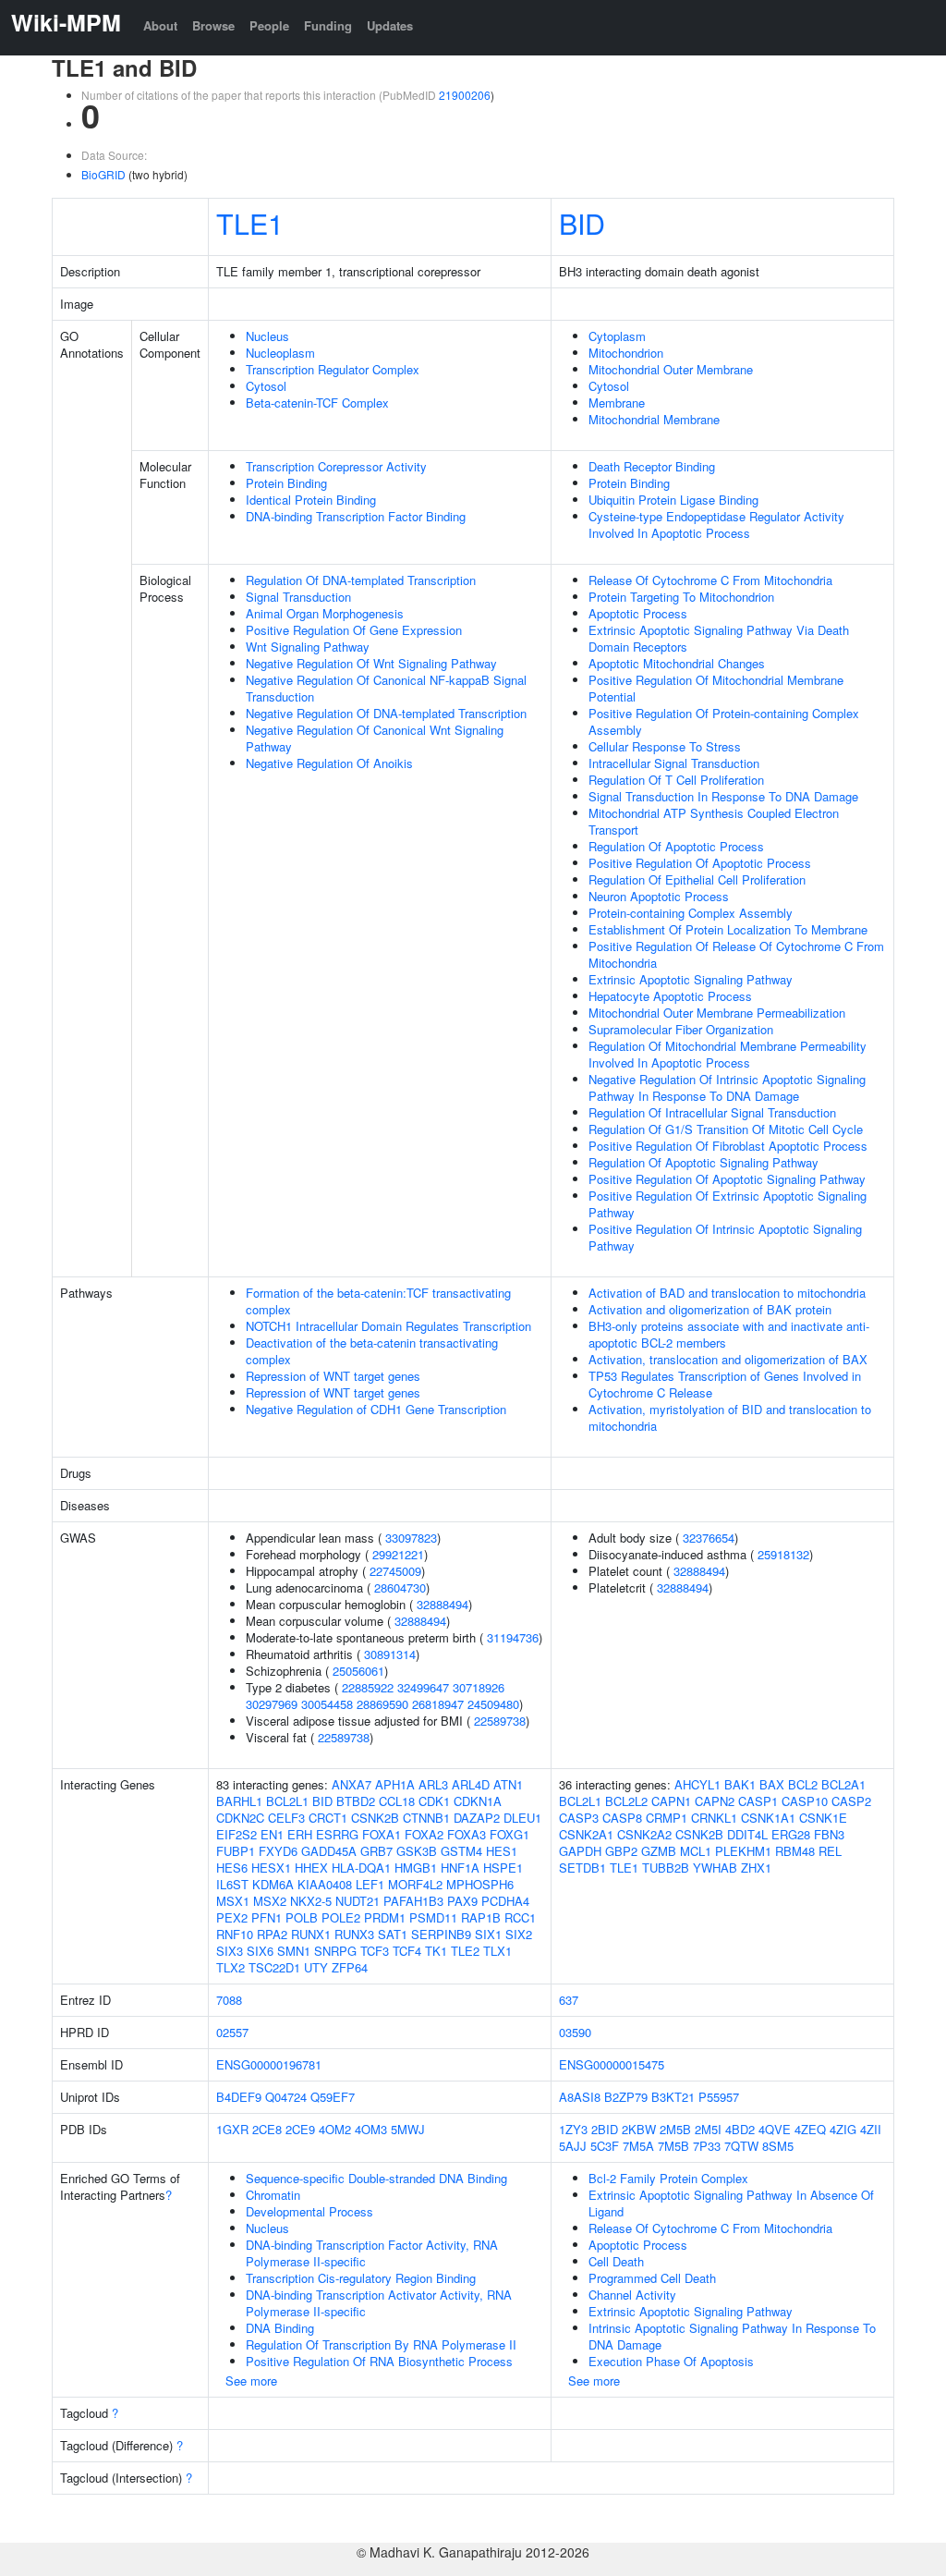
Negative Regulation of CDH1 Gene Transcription (376, 1409)
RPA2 (272, 1934)
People (269, 25)
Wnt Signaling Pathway (308, 647)
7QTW (741, 2146)
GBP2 (621, 1851)
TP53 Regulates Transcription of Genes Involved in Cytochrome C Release (725, 1384)
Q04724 (286, 2097)
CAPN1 (671, 1801)
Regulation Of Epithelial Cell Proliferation (697, 879)
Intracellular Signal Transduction (674, 763)
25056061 (358, 1671)
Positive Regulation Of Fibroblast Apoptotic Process (728, 1146)
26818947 (438, 1704)
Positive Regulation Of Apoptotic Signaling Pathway (727, 1179)
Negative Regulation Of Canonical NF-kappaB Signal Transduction (386, 688)
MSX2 (270, 1901)
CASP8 (622, 1818)
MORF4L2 (415, 1884)
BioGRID (103, 174)
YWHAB (715, 1868)
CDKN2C (240, 1818)
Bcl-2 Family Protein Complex (668, 2178)
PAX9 (462, 1901)
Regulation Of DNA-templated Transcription (361, 580)
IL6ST (232, 1884)
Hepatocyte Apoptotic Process (670, 996)
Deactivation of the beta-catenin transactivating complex (372, 1351)
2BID (605, 2129)
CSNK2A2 (644, 1834)
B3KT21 (673, 2097)
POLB (302, 1917)
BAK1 (740, 1784)
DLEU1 (522, 1818)
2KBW (639, 2129)
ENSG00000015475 (612, 2064)
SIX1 (488, 1934)
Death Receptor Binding (652, 466)
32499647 (423, 1687)
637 (569, 2000)
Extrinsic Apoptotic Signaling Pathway (691, 979)
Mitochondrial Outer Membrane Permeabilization (717, 1013)
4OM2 (335, 2129)
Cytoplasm (617, 336)
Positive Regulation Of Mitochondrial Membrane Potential (716, 688)
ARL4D (471, 1784)
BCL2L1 (287, 1801)
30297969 (272, 1704)
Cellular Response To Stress (665, 746)
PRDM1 (385, 1917)
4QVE (775, 2129)
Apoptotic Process (638, 613)
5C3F (605, 2146)
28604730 (400, 1587)
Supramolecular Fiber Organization (681, 1029)
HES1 (502, 1851)
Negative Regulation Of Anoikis (329, 763)
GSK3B (417, 1851)
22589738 (500, 1721)
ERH (300, 1834)
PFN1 (267, 1917)
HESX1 (271, 1868)
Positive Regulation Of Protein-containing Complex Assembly (724, 721)
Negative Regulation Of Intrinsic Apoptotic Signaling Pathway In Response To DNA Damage (727, 1087)
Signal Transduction (298, 597)
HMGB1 (416, 1868)
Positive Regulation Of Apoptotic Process (700, 863)
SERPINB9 (441, 1934)
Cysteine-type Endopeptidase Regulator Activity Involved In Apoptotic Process (716, 525)
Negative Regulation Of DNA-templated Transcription (386, 713)
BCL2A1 (843, 1784)
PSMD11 (433, 1917)
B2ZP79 (626, 2097)
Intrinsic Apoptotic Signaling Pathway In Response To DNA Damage (732, 2336)
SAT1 (393, 1934)
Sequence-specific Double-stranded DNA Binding (376, 2178)
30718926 (479, 1687)
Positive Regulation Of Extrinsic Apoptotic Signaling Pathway (728, 1204)
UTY (316, 1967)
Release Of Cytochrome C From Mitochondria (710, 580)
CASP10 (805, 1801)
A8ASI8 (580, 2097)
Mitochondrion (626, 353)
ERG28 (791, 1834)
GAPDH (580, 1851)
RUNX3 (354, 1934)
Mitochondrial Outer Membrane (671, 369)
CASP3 (579, 1818)
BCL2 (803, 1784)
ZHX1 (756, 1868)
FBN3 (829, 1834)
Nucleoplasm (280, 353)
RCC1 (520, 1917)
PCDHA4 (505, 1901)
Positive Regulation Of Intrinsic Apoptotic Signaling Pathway (725, 1237)
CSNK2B (375, 1818)
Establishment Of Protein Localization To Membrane (728, 929)
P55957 (719, 2097)
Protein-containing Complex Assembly (691, 913)
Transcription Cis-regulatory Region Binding (361, 2278)
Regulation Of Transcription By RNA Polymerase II (381, 2344)
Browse (213, 25)
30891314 (390, 1654)
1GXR (232, 2129)
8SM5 (778, 2146)
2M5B (675, 2129)
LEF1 (370, 1884)
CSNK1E (823, 1818)
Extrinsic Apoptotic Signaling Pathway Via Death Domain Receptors (719, 638)
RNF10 (235, 1934)
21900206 (465, 95)
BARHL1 (239, 1801)
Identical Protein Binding (311, 500)
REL (830, 1851)
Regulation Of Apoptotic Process (676, 846)
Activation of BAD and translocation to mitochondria (727, 1293)
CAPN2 (715, 1801)
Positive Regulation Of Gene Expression (354, 630)
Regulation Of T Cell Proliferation (676, 780)
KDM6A (273, 1884)
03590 (575, 2032)
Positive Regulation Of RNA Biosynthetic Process (379, 2361)
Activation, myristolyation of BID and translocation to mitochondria (730, 1417)
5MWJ (408, 2129)
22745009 (395, 1571)
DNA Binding (280, 2328)
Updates (390, 25)
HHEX (311, 1868)
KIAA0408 (325, 1884)
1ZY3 (573, 2129)
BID (582, 223)
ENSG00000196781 (269, 2064)
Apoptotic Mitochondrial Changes (677, 663)
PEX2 (232, 1917)
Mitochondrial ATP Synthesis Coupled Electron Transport (714, 821)
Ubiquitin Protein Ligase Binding (673, 500)
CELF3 (286, 1818)
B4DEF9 (239, 2097)
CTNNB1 (426, 1818)
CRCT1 (328, 1818)
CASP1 (758, 1801)
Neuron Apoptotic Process (659, 896)
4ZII (871, 2129)
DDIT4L (747, 1834)
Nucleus (267, 336)
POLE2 (341, 1917)
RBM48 (795, 1851)
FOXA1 (382, 1834)
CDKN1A (478, 1801)
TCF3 (375, 1951)
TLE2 (465, 1951)
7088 (229, 2000)
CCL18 (397, 1801)
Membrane (617, 403)
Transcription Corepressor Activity (336, 466)
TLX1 (497, 1951)
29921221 (398, 1554)
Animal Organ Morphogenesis (325, 613)
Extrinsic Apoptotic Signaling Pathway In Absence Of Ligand (731, 2203)
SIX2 (519, 1934)
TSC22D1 (274, 1967)
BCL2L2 (626, 1801)
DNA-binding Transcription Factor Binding (356, 516)
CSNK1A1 (768, 1818)
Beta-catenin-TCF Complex (317, 403)
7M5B (673, 2146)
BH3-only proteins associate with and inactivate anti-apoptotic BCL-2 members (729, 1334)
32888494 (443, 1604)
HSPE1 (503, 1868)
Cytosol (266, 386)
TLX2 (230, 1967)
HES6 (232, 1868)
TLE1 (250, 223)
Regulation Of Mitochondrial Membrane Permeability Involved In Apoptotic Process (728, 1054)
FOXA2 (424, 1834)
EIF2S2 (236, 1834)
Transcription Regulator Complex (333, 369)
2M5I (708, 2129)
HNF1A (460, 1868)
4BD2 (740, 2129)
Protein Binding (286, 483)
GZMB (659, 1851)
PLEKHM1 (743, 1851)
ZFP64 (350, 1967)
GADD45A (329, 1851)
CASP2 (851, 1801)
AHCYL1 (697, 1784)
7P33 (707, 2146)
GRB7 (376, 1851)
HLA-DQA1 (361, 1868)
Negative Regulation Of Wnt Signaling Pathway (371, 663)
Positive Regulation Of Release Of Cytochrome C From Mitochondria (736, 954)
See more (251, 2381)
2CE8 (267, 2129)
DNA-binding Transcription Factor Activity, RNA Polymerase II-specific (372, 2253)
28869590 (382, 1704)
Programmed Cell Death (652, 2278)
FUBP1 (236, 1851)
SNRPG (335, 1951)
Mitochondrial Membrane (654, 419)
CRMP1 (667, 1818)
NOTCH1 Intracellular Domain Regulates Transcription (388, 1326)
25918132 (783, 1554)
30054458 (327, 1704)
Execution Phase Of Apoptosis (671, 2361)
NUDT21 (358, 1901)
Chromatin (273, 2195)
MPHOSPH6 (480, 1884)
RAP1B (481, 1917)
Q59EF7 (333, 2097)
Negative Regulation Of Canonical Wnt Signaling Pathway (375, 738)
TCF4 (407, 1951)
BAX (772, 1784)
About (160, 25)
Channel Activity (632, 2295)
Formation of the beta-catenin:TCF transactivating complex (378, 1301)
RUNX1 (311, 1934)
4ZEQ (810, 2129)
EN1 (272, 1834)
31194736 (513, 1637)
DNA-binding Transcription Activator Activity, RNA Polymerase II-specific (379, 2303)
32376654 (709, 1538)
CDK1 (434, 1801)
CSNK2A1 (586, 1834)
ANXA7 (352, 1784)
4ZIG (843, 2129)
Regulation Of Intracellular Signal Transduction (712, 1112)
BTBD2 (356, 1801)
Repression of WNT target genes (333, 1376)
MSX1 (233, 1901)
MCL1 (696, 1851)
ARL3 (433, 1784)
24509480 (493, 1704)
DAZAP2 (477, 1818)
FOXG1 (509, 1834)
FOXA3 (467, 1834)
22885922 (368, 1687)
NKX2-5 (311, 1901)
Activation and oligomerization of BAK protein (710, 1309)
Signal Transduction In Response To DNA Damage (723, 796)
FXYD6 (278, 1851)
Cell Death (616, 2261)
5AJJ (573, 2146)
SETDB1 (582, 1868)
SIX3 (230, 1951)
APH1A (395, 1784)
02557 (232, 2032)
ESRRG (337, 1834)
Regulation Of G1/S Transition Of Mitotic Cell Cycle (726, 1129)
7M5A (638, 2146)
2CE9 (300, 2129)
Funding (328, 25)
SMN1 (294, 1951)
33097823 (411, 1538)
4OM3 (371, 2129)
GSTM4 (461, 1851)
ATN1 (508, 1784)
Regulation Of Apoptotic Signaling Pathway (703, 1162)
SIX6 (260, 1951)
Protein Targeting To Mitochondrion (681, 597)
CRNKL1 (714, 1818)
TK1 (436, 1951)
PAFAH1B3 (413, 1901)
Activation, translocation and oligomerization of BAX (728, 1359)
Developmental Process (309, 2211)
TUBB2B (666, 1868)
